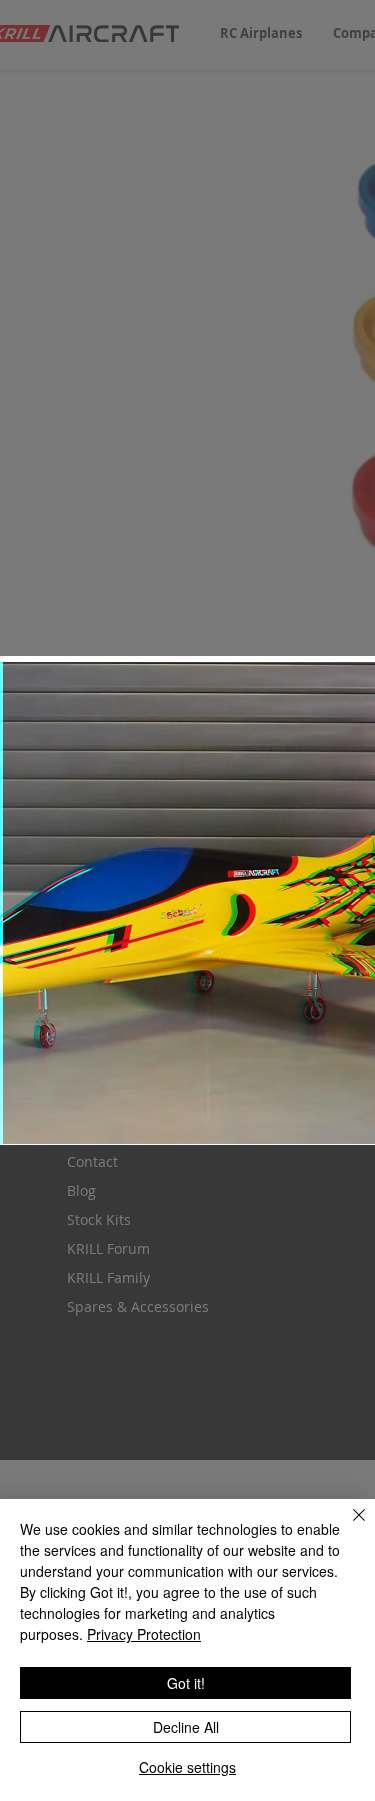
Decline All (186, 1727)
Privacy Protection (144, 1634)
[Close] (347, 1527)
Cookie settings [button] (187, 1767)
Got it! (186, 1683)
